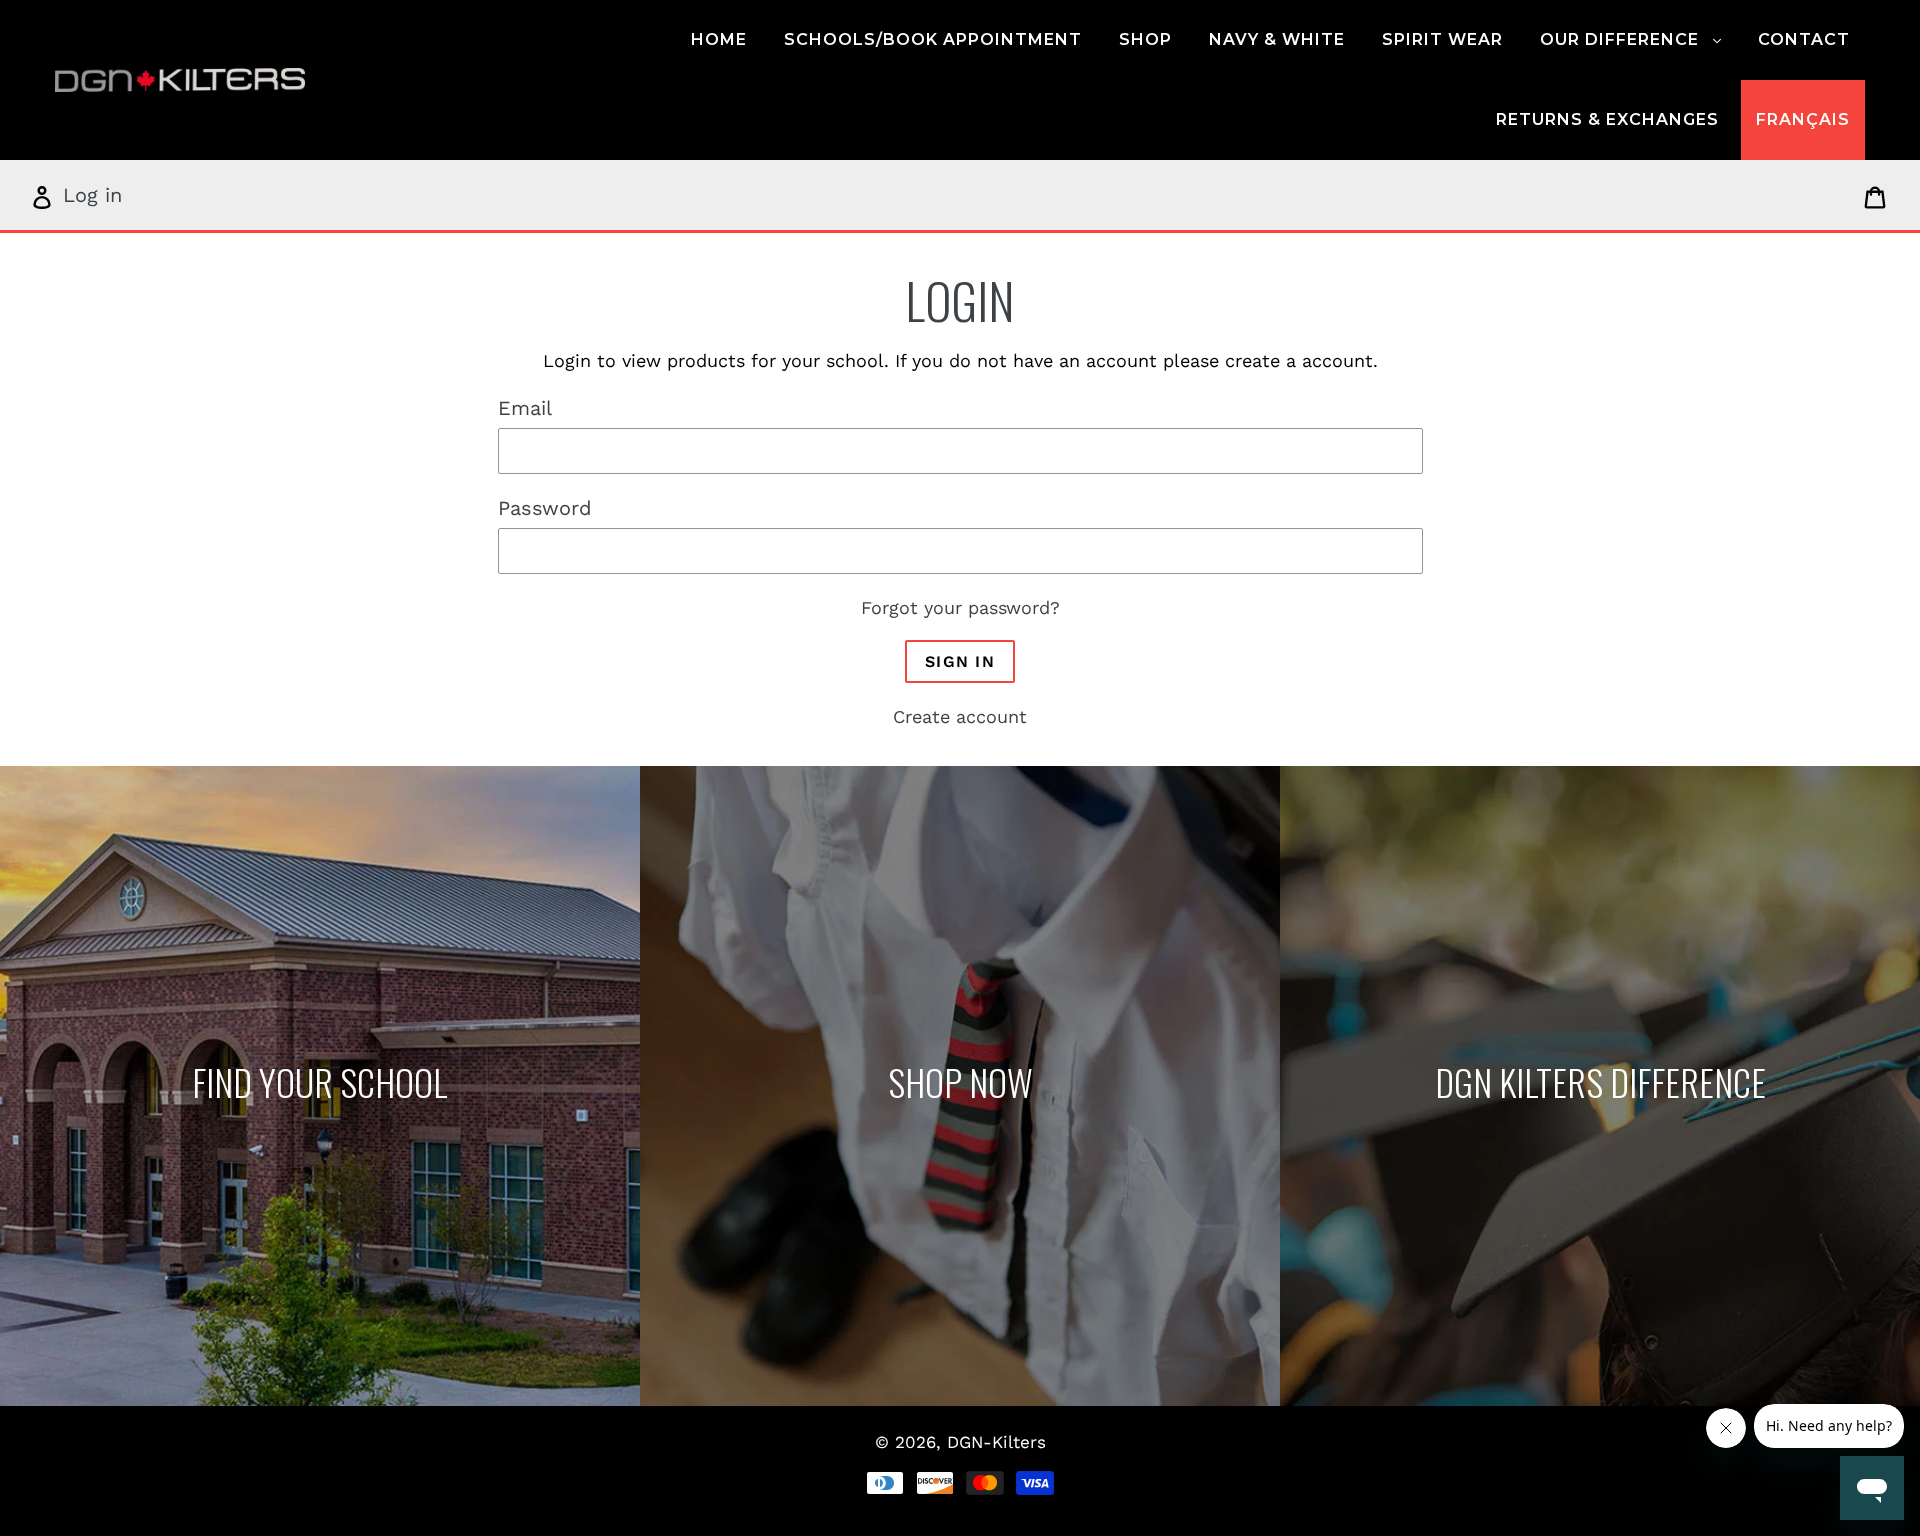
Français (1803, 119)
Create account (960, 716)
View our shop (960, 1086)
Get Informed (1599, 1086)
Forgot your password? (960, 607)
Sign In (960, 661)
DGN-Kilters (996, 1442)
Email (525, 408)
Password (545, 508)
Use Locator (320, 1086)
